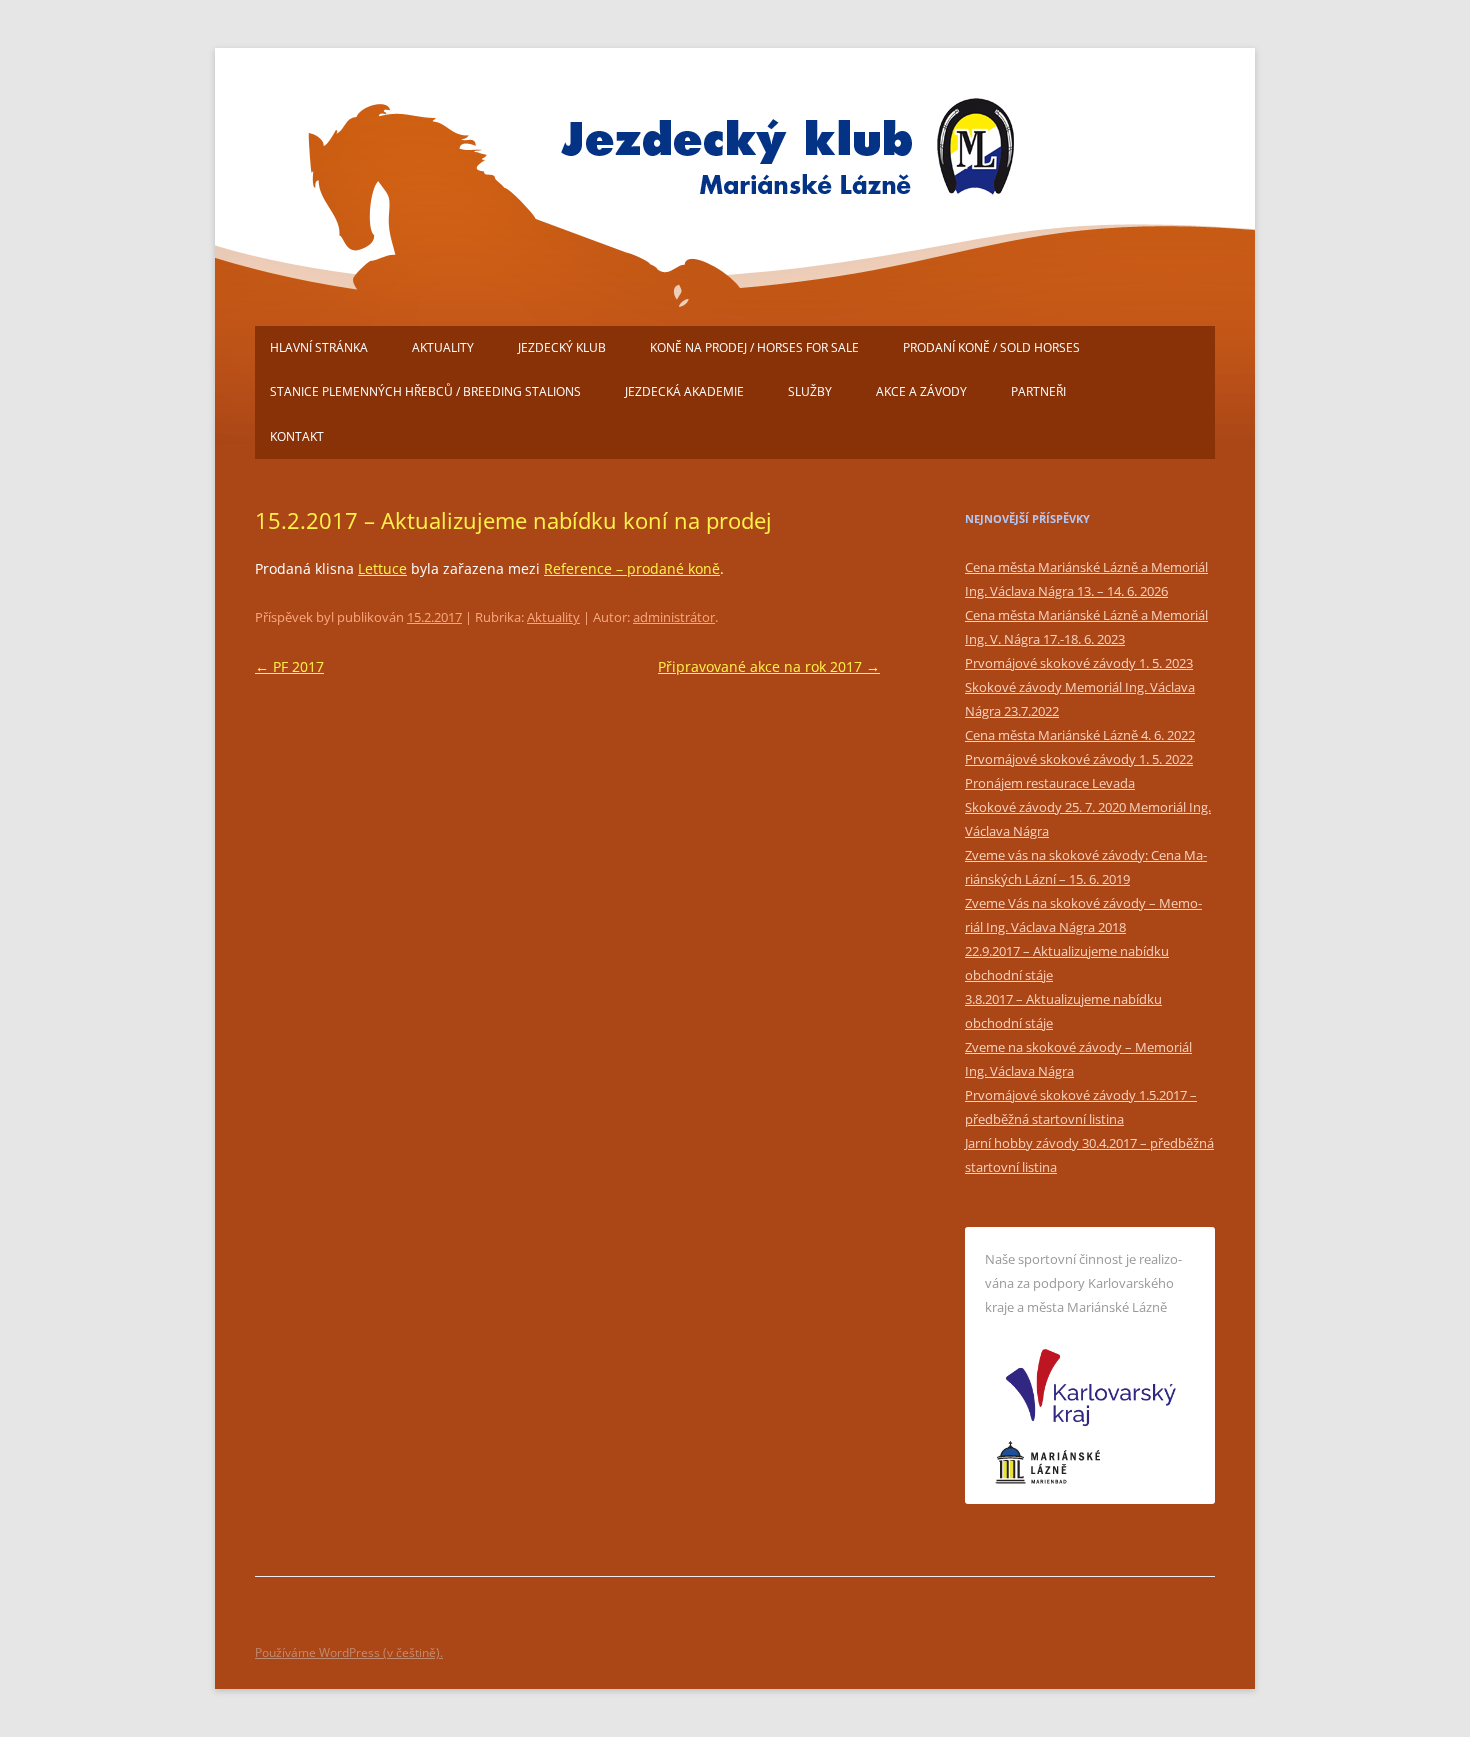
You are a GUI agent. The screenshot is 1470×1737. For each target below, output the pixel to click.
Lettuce (382, 568)
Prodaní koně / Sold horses (991, 347)
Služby (810, 391)
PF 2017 (289, 666)
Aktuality (443, 347)
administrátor (674, 617)
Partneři (1038, 391)
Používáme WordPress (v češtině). (349, 1652)
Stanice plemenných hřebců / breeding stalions (425, 391)
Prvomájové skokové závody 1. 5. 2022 (1079, 759)
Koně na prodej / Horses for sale (754, 347)
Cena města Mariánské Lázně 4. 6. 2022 (1080, 735)
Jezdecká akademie (684, 391)
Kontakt (297, 436)
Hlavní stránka (319, 347)
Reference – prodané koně (632, 568)
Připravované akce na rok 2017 (769, 666)
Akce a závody (921, 391)
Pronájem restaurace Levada (1050, 783)
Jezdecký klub (562, 347)
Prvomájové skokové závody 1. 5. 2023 (1079, 663)
